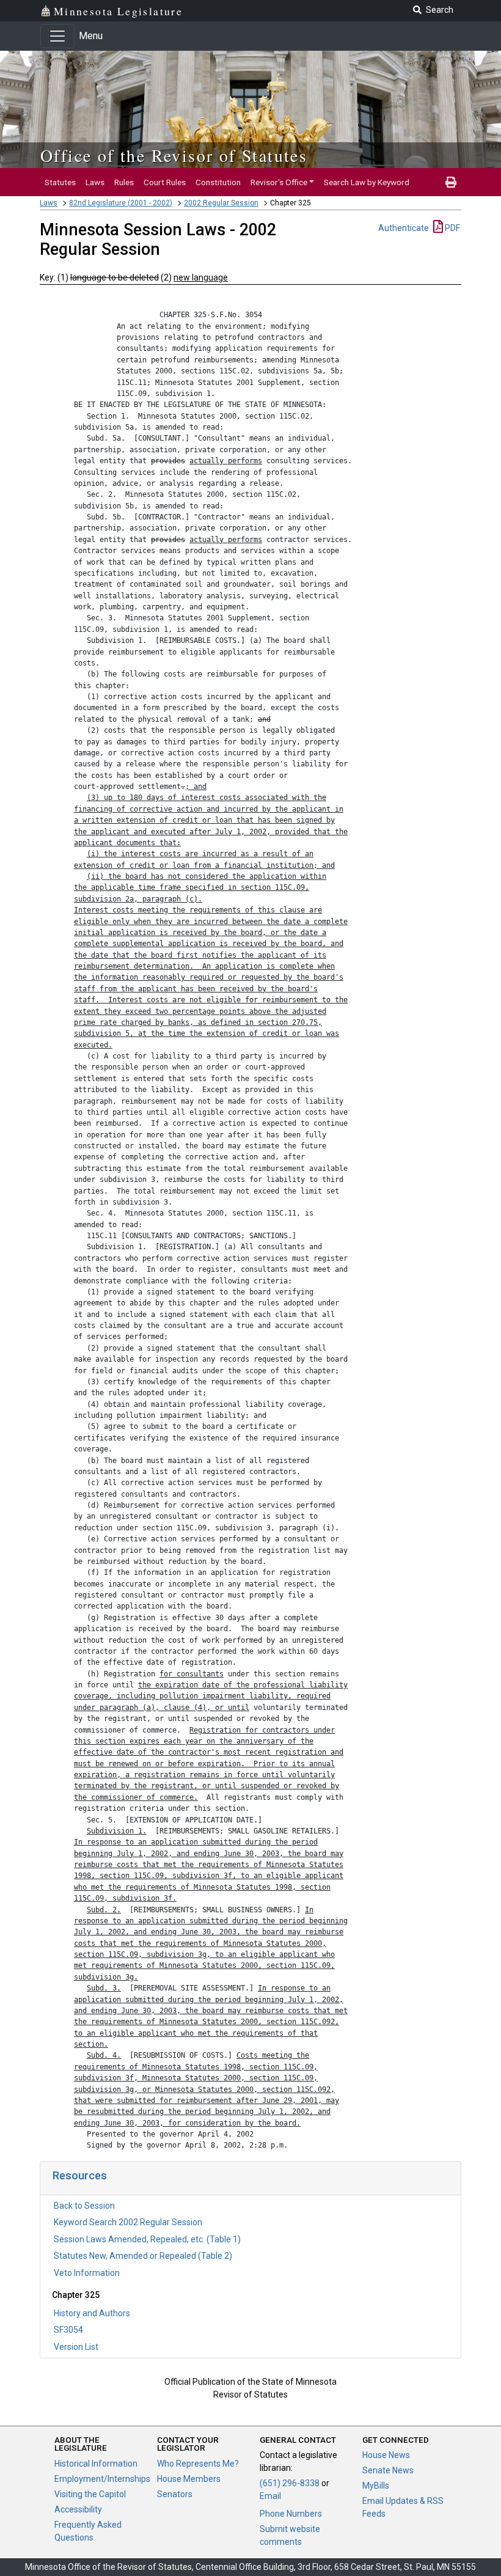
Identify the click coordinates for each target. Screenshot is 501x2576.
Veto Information (87, 2273)
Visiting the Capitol (90, 2494)
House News (386, 2455)
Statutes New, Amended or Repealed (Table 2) (143, 2256)
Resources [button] (80, 2175)
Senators (175, 2494)
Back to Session (84, 2206)
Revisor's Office (279, 182)
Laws (95, 182)
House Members (189, 2479)
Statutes (60, 182)
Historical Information (96, 2464)
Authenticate (404, 228)
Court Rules (165, 182)
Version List (76, 2347)
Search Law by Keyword (367, 182)
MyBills (376, 2486)
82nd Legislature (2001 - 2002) (121, 203)
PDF (452, 228)
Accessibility (78, 2509)
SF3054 (68, 2330)
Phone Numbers (291, 2514)
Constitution (218, 182)
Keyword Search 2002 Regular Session (128, 2222)
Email (270, 2496)
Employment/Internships (102, 2479)
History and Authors (92, 2313)
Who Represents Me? (198, 2464)
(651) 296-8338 (290, 2483)
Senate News (388, 2470)
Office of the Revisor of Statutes (174, 155)
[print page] (451, 182)
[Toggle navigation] (57, 36)
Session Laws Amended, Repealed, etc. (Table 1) (147, 2239)
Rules (124, 182)
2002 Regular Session (221, 203)
